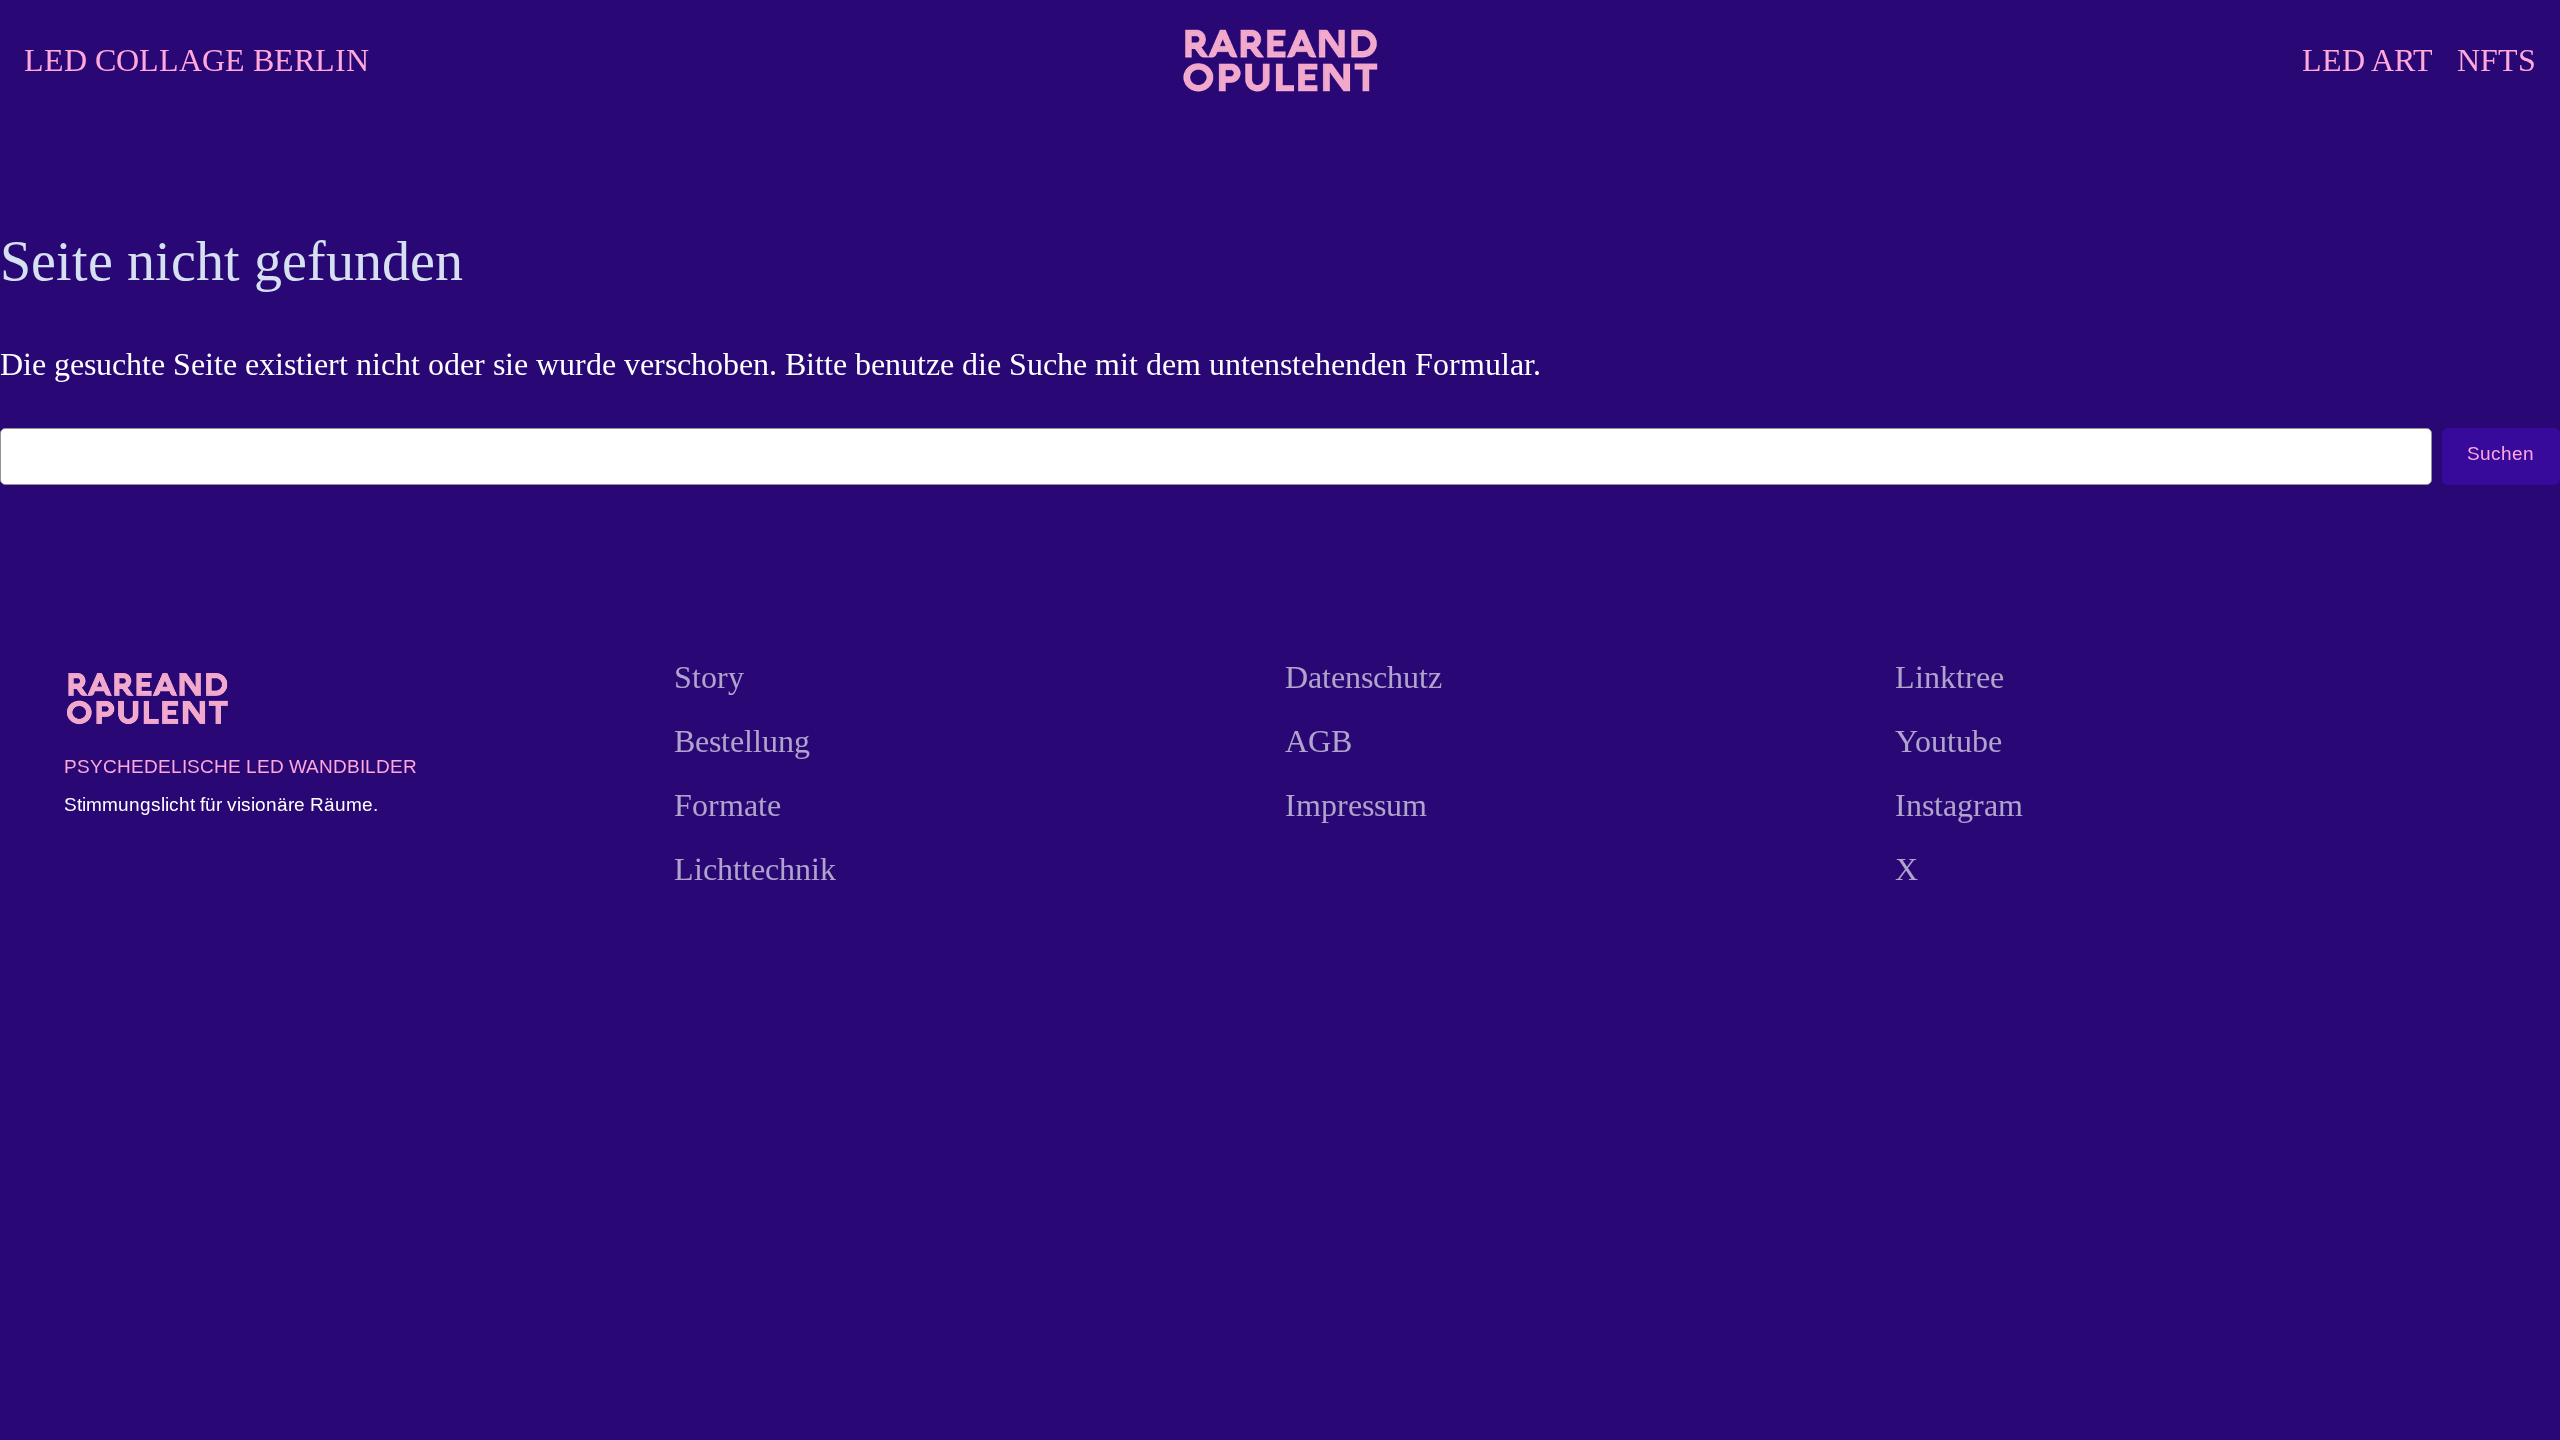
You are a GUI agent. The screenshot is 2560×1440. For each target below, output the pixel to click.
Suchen (2500, 453)
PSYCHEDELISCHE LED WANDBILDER (240, 766)
